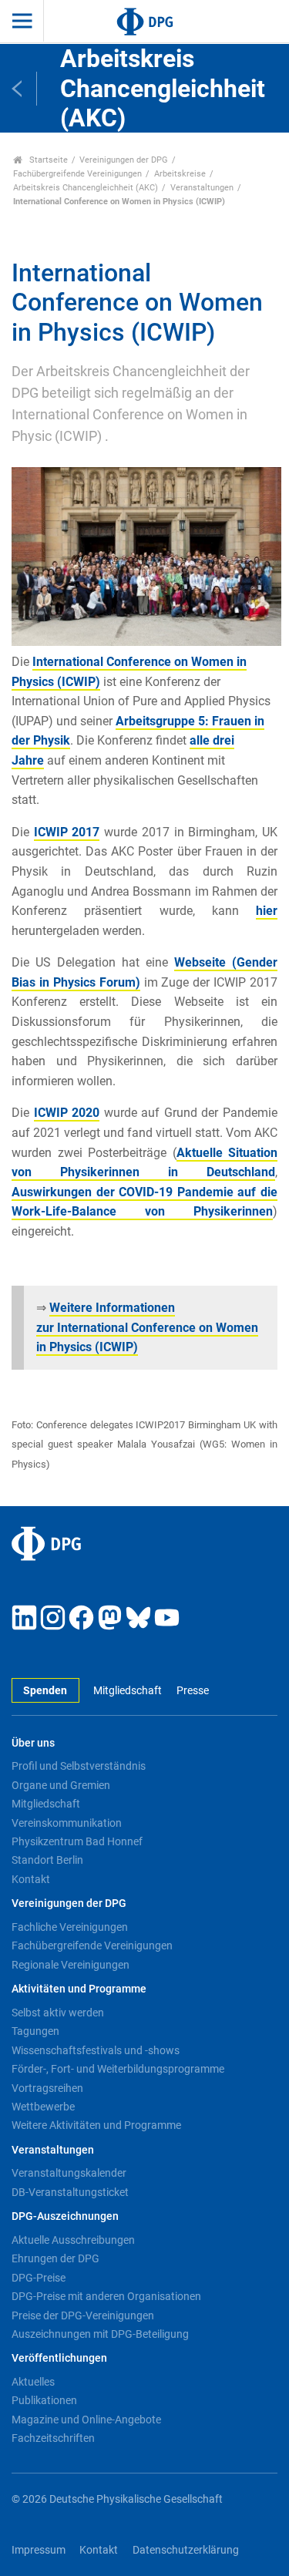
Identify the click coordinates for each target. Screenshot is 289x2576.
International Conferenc (98, 662)
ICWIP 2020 (67, 1113)
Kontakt (31, 1879)
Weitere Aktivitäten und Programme (96, 2125)
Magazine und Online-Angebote (86, 2420)
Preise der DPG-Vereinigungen (83, 2315)
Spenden (45, 1691)
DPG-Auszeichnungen (65, 2216)
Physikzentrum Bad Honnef (77, 1841)
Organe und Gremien (61, 1785)
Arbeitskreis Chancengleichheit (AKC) (86, 188)
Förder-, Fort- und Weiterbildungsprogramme (118, 2069)
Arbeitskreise (180, 174)
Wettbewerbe (43, 2107)
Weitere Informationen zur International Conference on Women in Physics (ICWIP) (147, 1327)
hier (267, 911)
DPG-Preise (39, 2278)
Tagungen (35, 2031)
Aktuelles (33, 2382)
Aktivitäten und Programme (79, 1989)
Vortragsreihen (47, 2088)
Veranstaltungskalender (69, 2173)
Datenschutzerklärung (186, 2550)
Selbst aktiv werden (58, 2013)
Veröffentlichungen (59, 2358)
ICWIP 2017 (67, 832)
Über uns (33, 1743)
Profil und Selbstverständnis (79, 1766)
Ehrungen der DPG (55, 2258)
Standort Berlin (47, 1860)
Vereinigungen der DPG (124, 160)
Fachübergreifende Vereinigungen (77, 174)
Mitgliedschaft (128, 1691)
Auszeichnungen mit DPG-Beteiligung (100, 2334)
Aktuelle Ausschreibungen (73, 2240)
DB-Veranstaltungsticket (70, 2192)
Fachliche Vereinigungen (70, 1927)
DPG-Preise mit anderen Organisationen (106, 2296)
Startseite (47, 160)
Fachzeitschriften (53, 2438)
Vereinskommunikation (67, 1823)
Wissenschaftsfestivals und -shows (96, 2050)
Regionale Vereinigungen (71, 1965)
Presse (192, 1691)
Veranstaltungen (202, 188)
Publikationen (44, 2400)
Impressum (39, 2550)
